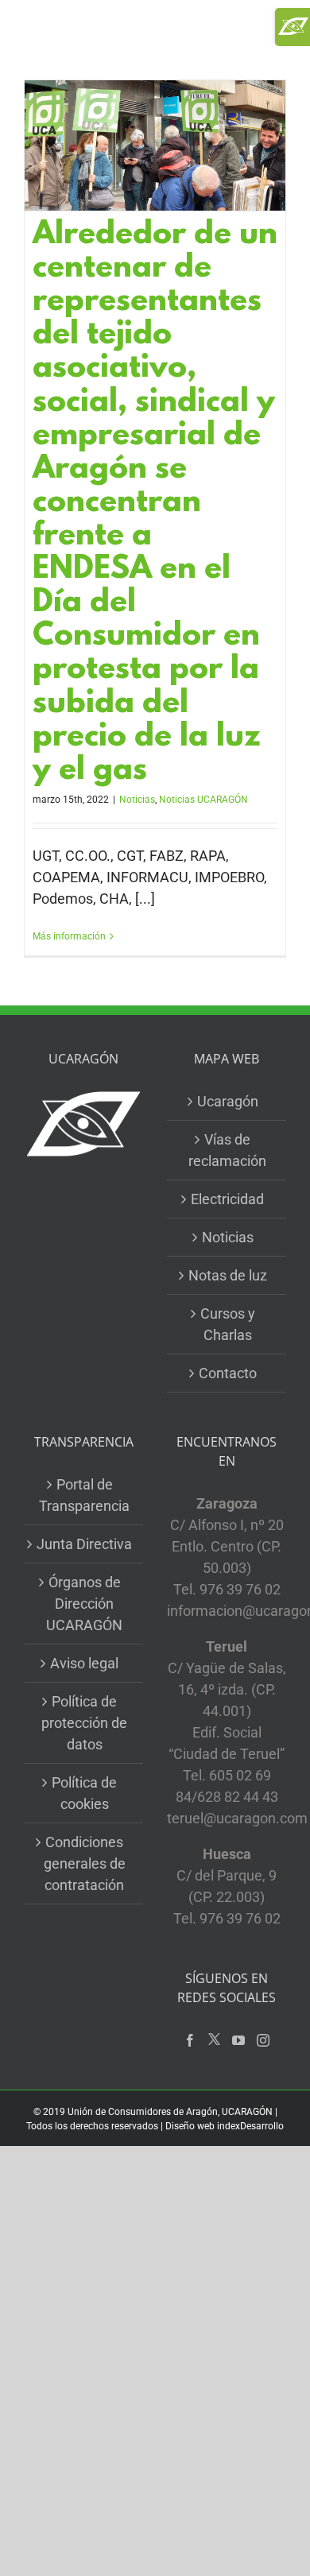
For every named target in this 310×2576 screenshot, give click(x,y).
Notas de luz (228, 1275)
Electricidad (227, 1199)
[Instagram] (263, 2040)
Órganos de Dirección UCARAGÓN (84, 1604)
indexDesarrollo (250, 2126)
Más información (69, 936)
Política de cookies (84, 1793)
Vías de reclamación (227, 1150)
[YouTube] (238, 2040)
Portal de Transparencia (84, 1495)
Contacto (228, 1373)
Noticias (137, 800)
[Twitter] (214, 2040)
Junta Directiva (84, 1544)
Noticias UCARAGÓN (203, 800)
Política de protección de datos (84, 1723)
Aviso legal (84, 1663)
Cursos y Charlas (228, 1324)
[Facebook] (190, 2040)
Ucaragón (228, 1101)
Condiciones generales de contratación (85, 1863)
